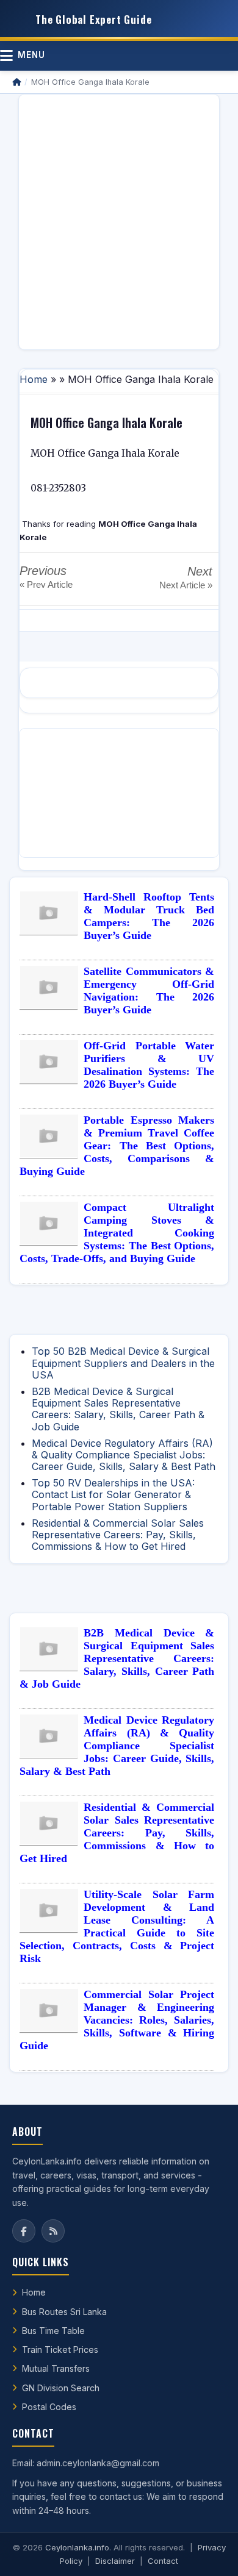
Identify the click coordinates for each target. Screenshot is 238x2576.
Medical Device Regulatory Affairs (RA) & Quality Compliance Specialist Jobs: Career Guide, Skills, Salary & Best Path (124, 1455)
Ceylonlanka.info (77, 2547)
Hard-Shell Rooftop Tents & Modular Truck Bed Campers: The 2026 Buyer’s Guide (149, 916)
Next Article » (186, 585)
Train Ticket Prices (60, 2349)
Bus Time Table (53, 2331)
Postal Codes (49, 2407)
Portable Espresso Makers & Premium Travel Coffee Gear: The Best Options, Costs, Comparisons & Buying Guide (117, 1146)
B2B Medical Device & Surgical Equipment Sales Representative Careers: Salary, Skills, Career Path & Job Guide (118, 1409)
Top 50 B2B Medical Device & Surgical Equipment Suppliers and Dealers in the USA (123, 1363)
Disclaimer (115, 2561)
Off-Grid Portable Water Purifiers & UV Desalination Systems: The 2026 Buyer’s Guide (149, 1065)
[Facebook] (24, 2231)
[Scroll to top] (210, 2552)
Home (34, 379)
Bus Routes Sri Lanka (64, 2312)
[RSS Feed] (53, 2231)
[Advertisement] (119, 222)
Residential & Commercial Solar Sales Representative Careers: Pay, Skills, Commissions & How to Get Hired (118, 1535)
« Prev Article (46, 584)
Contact (163, 2561)
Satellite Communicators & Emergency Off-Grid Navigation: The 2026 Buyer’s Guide (149, 990)
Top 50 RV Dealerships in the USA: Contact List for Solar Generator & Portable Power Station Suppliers (113, 1494)
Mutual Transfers (56, 2368)
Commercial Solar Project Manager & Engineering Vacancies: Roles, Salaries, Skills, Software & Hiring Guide (117, 2020)
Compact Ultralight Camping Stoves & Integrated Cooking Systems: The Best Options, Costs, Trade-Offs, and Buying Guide (117, 1233)
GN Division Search (61, 2388)
